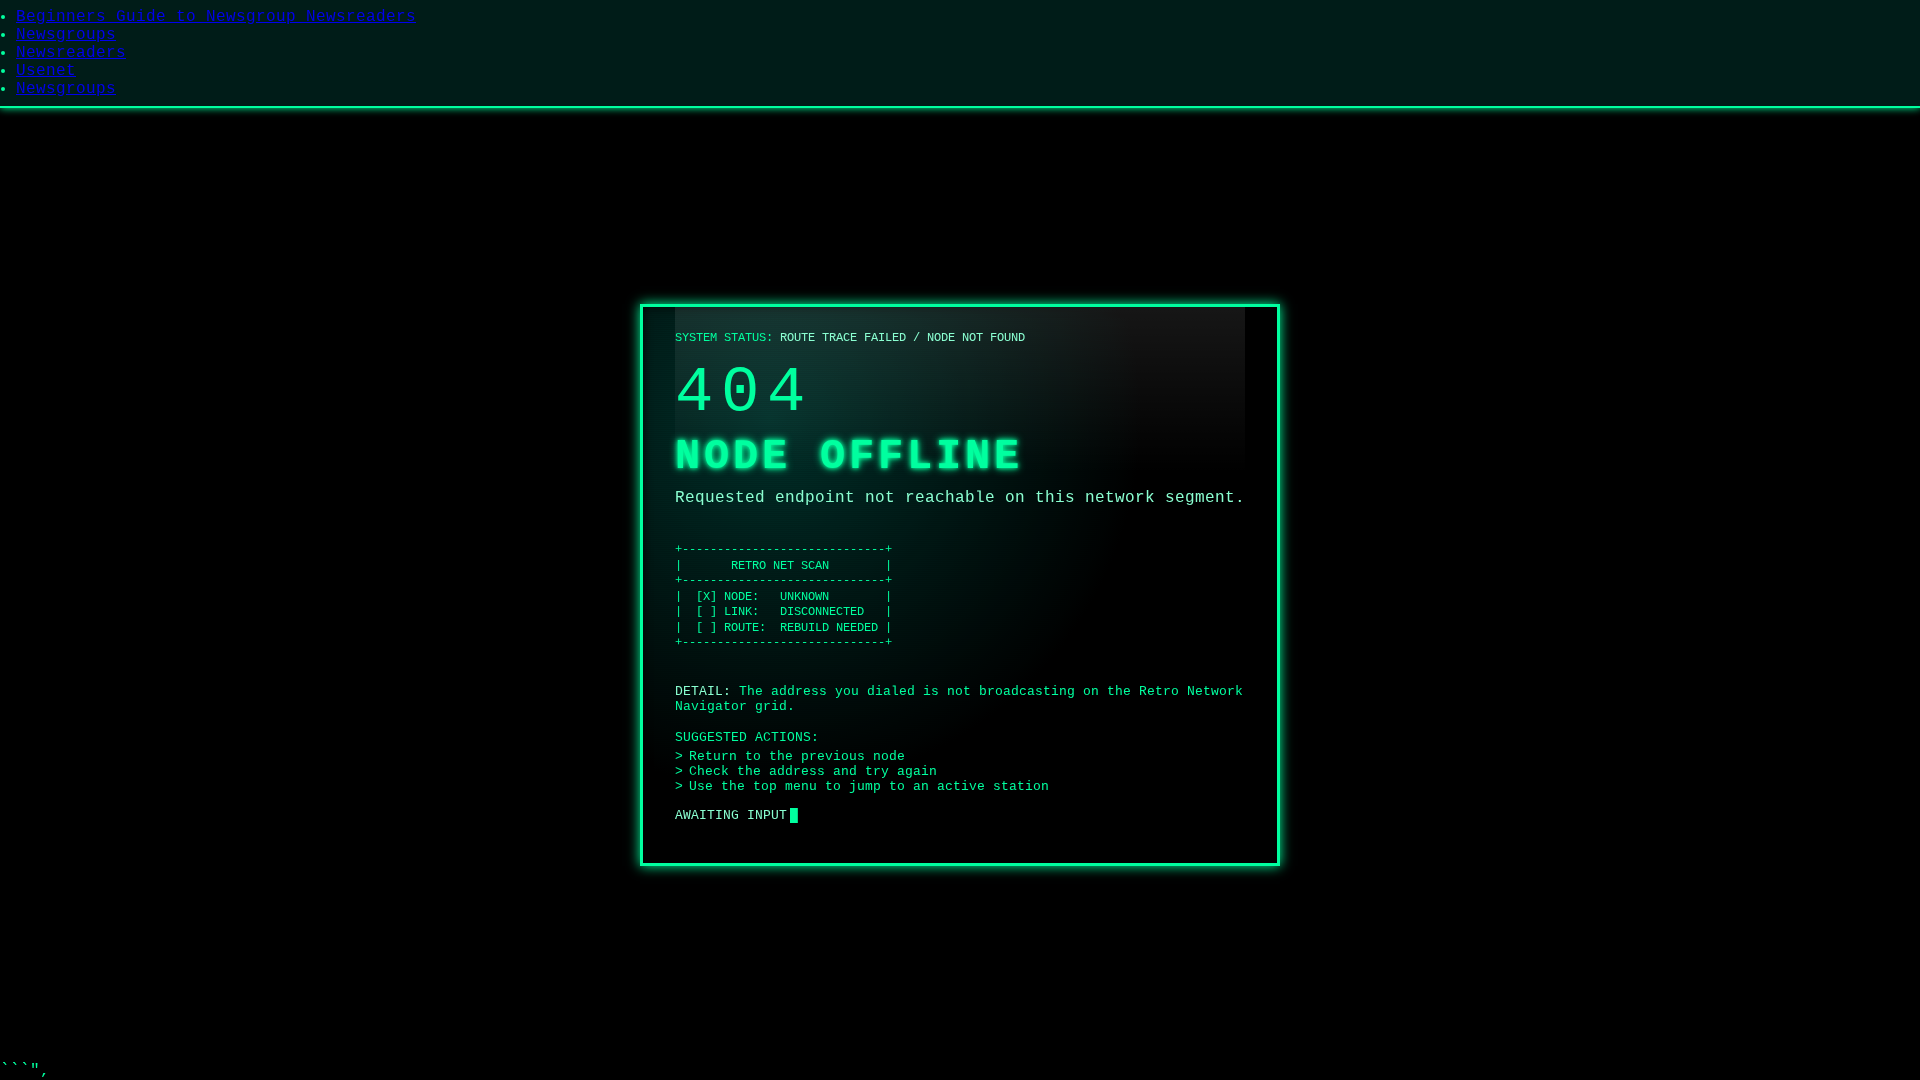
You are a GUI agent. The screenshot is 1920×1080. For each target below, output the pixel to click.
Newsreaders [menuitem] (71, 53)
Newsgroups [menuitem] (66, 35)
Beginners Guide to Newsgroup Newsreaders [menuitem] (216, 17)
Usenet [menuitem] (46, 71)
